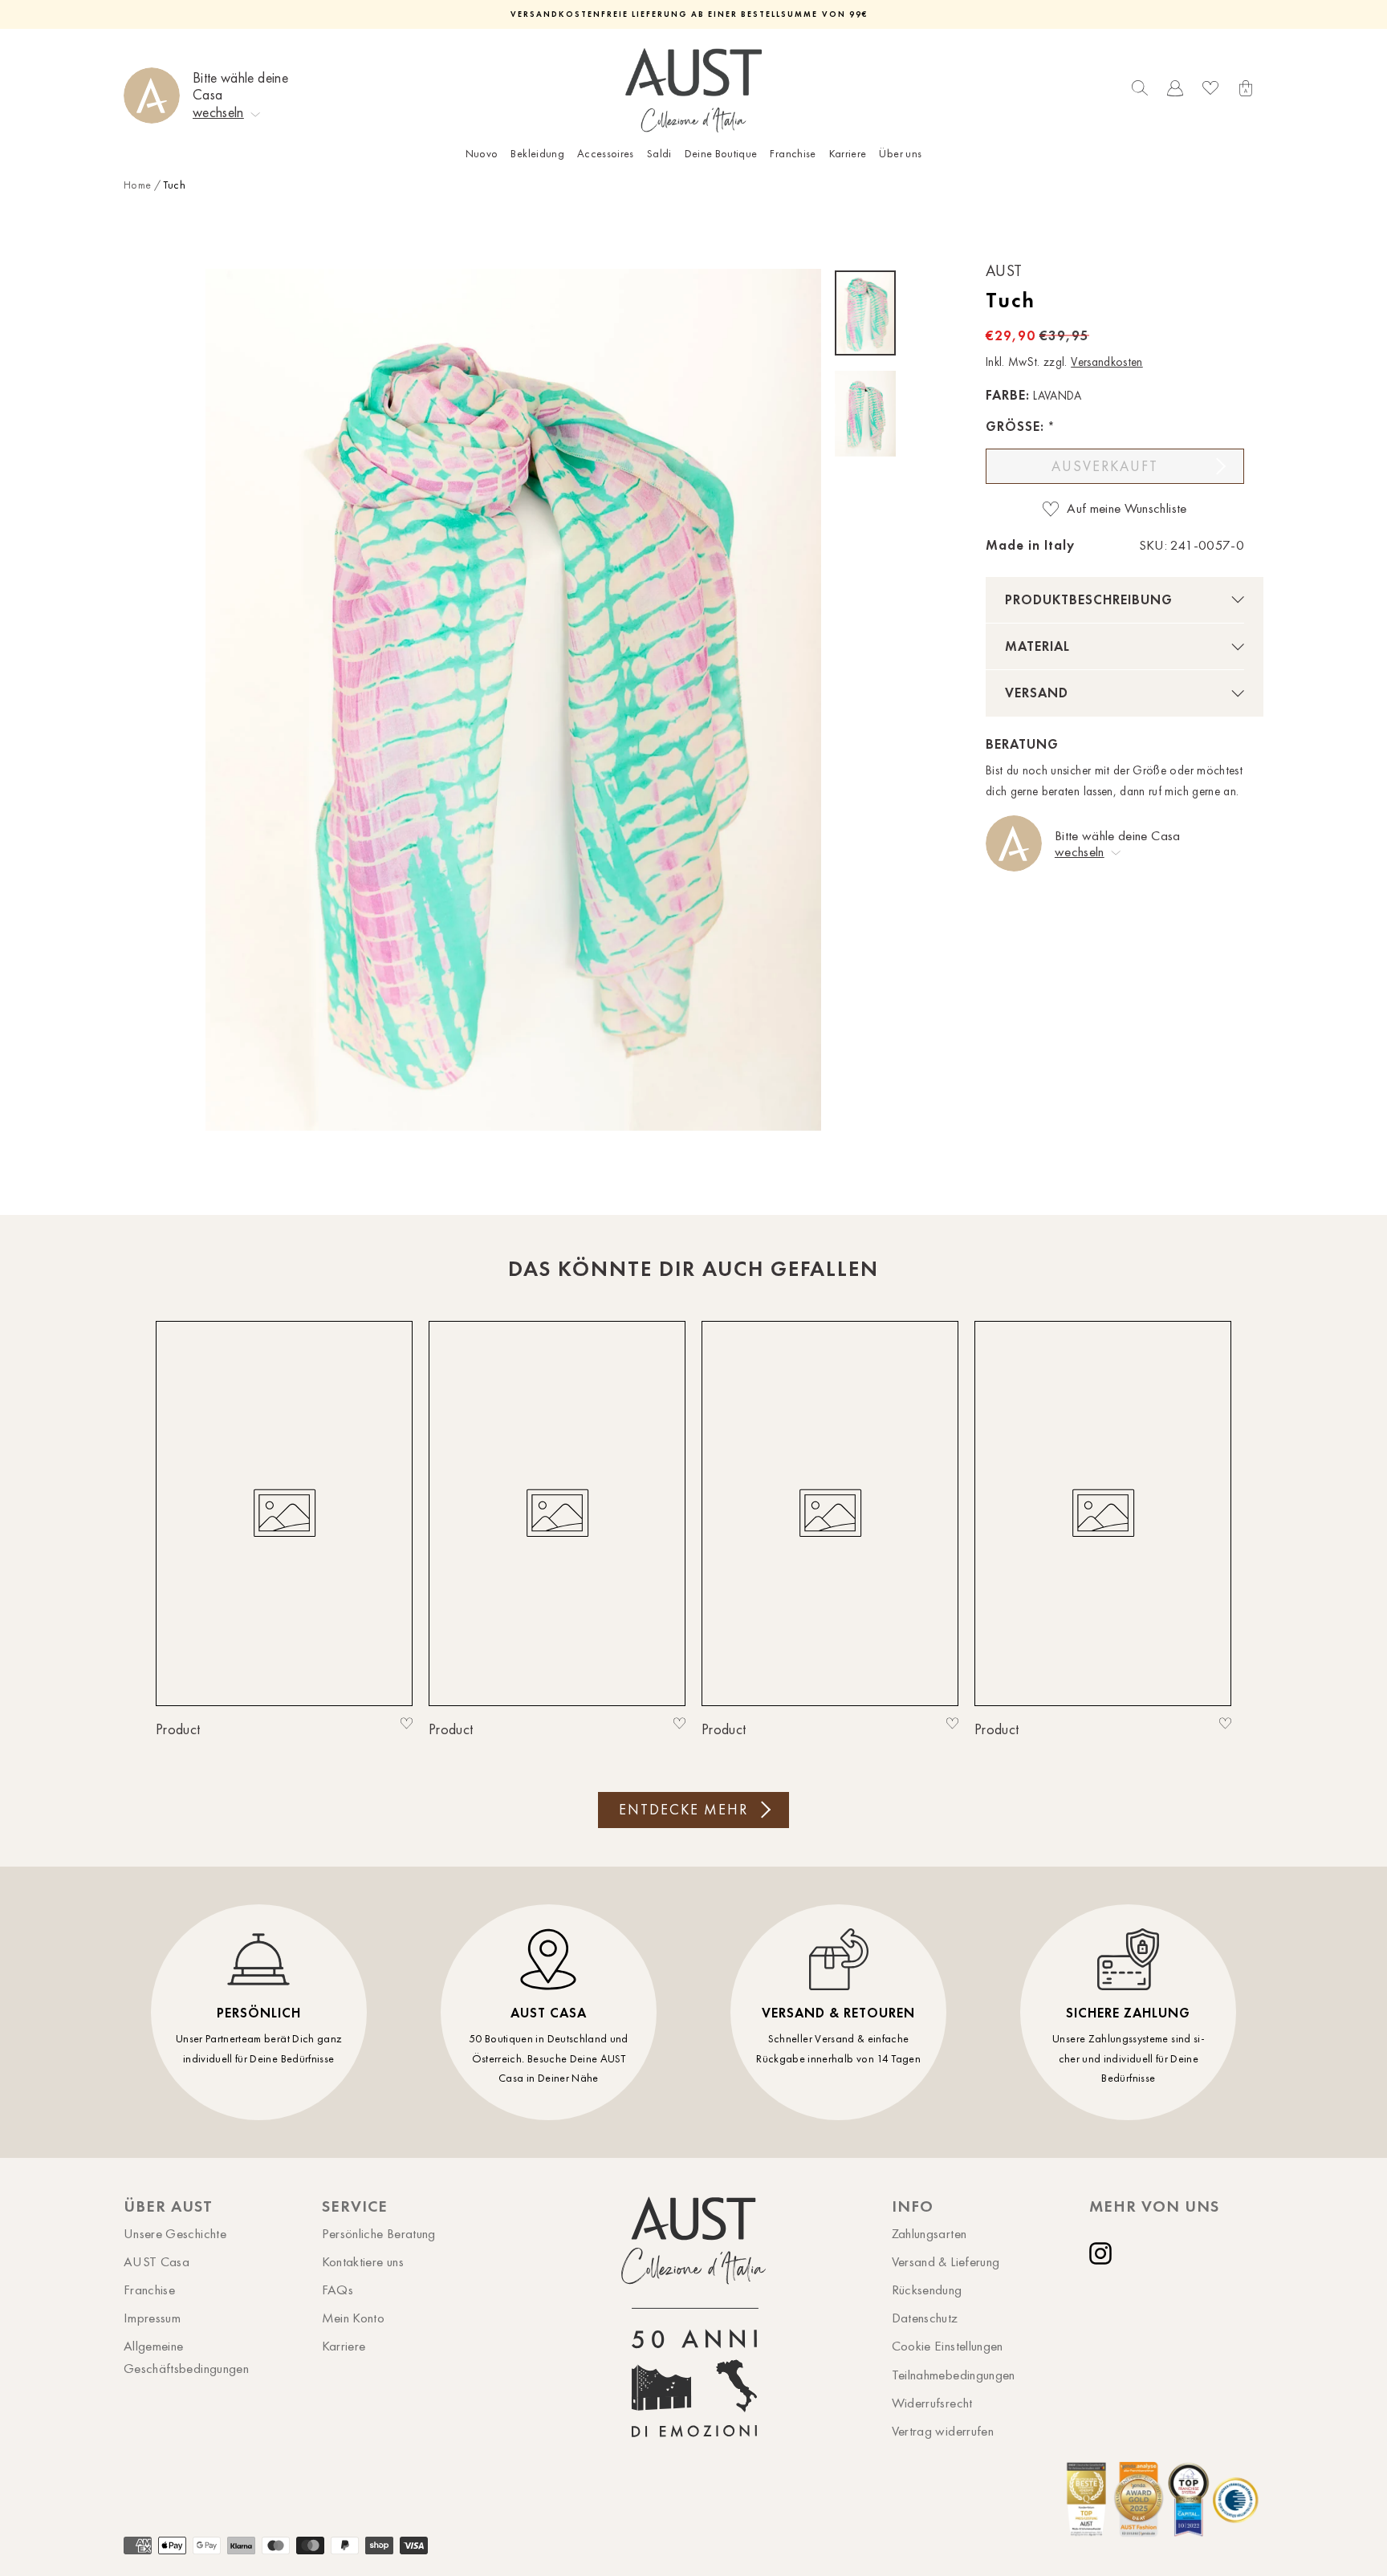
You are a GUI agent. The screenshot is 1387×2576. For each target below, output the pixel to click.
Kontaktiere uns (363, 2261)
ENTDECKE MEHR (683, 1810)
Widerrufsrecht (932, 2403)
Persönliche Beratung (379, 2233)
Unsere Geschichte (175, 2233)
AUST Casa (157, 2261)
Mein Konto (354, 2318)
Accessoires (606, 154)
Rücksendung (927, 2290)
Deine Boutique (721, 154)
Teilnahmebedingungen (954, 2375)
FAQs (338, 2290)
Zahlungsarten (929, 2233)
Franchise (793, 154)
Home (137, 185)
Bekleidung (537, 154)
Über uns (900, 154)
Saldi (659, 154)
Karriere (848, 154)
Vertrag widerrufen (943, 2431)
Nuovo (482, 154)
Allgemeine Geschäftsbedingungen (186, 2357)
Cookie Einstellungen (948, 2346)
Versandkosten (1107, 362)
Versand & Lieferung (946, 2261)
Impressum (152, 2318)
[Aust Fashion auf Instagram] (1104, 2253)
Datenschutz (925, 2318)
